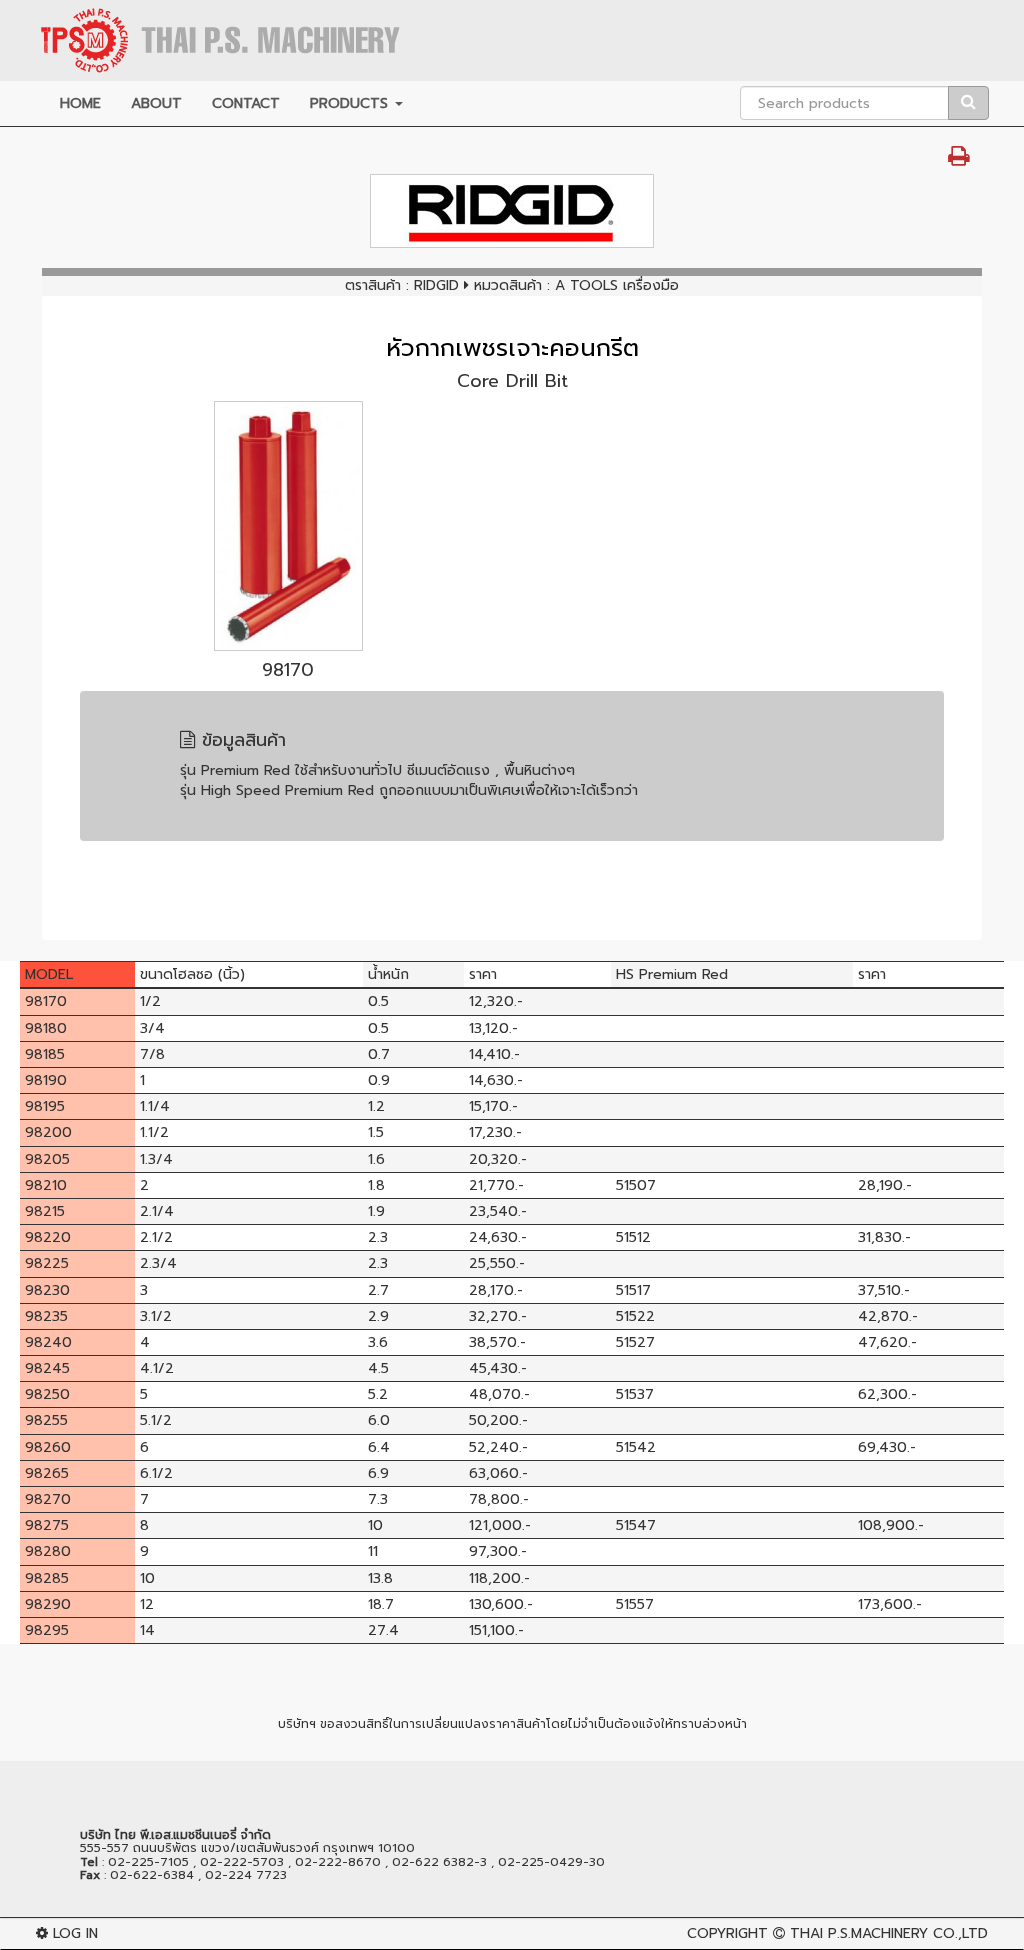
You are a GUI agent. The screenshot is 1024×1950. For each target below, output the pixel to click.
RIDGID (436, 285)
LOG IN (73, 1933)
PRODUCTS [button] (351, 103)
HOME (80, 103)
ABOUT (156, 103)
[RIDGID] (512, 211)
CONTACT (246, 103)
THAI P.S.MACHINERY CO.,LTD (889, 1933)
